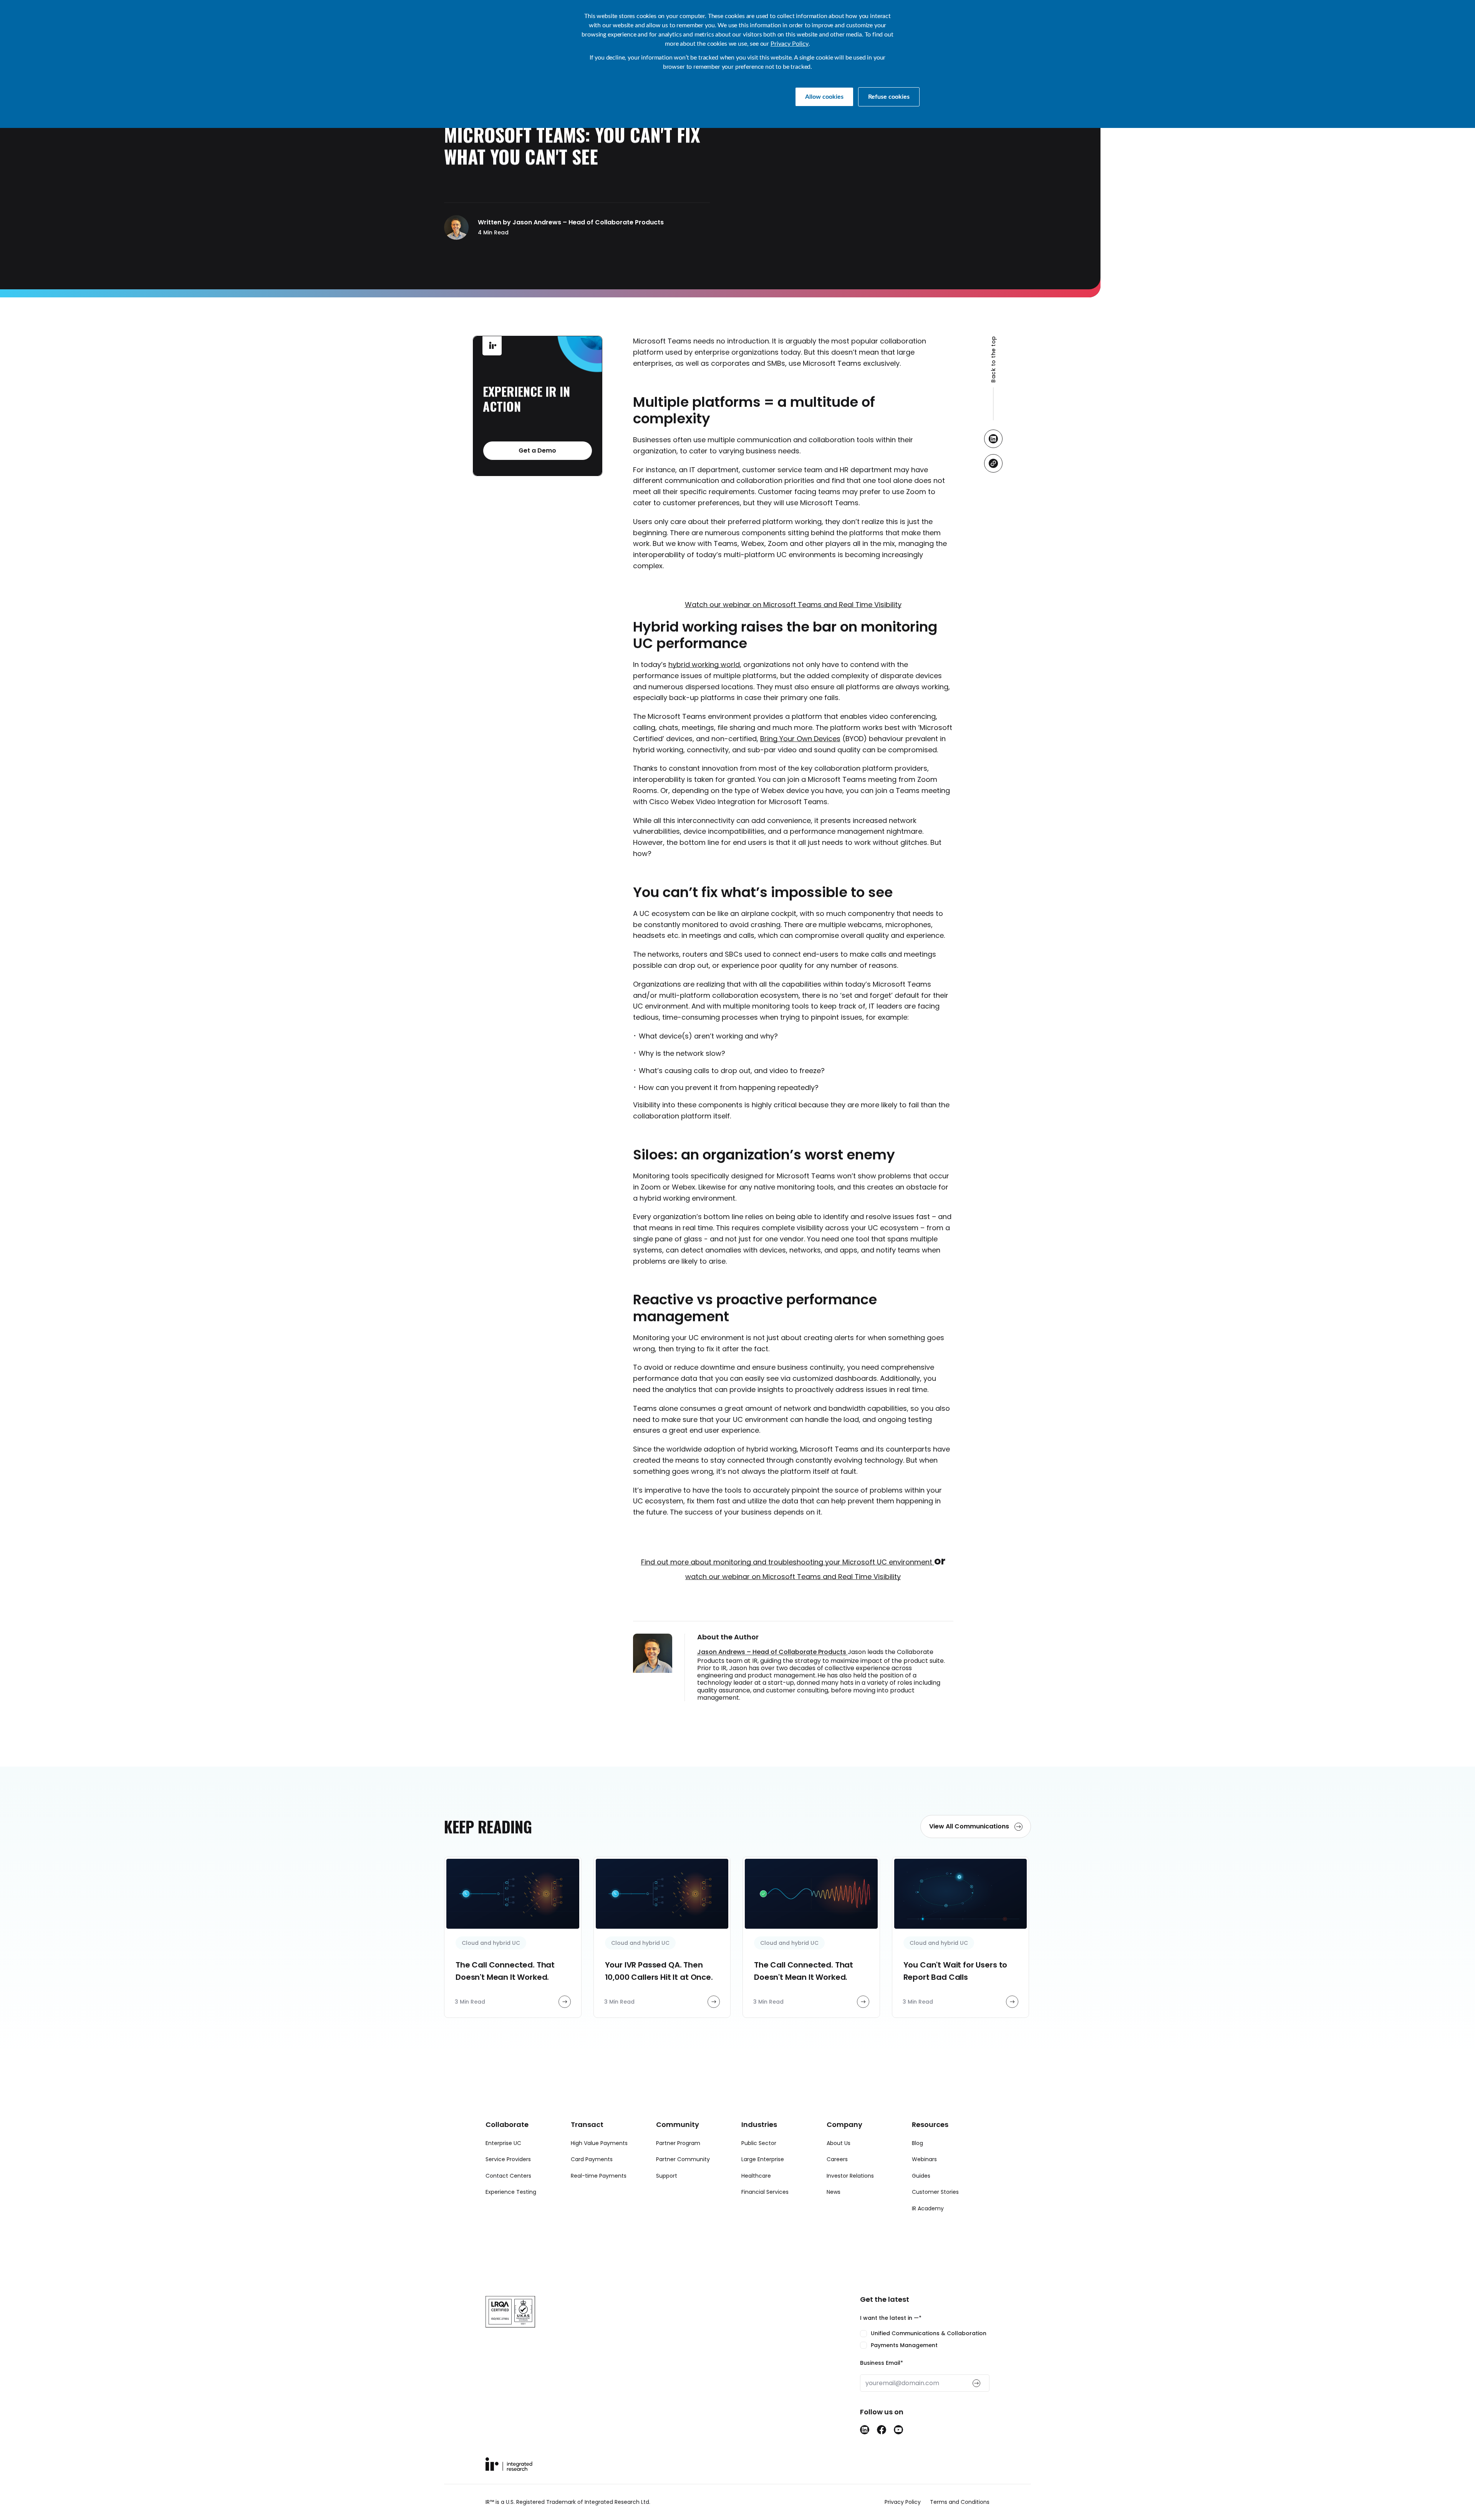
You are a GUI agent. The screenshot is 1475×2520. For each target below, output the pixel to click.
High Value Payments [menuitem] (599, 2143)
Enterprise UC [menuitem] (503, 2143)
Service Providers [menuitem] (508, 2159)
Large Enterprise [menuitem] (763, 2159)
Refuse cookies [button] (889, 97)
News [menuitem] (834, 2192)
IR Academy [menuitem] (928, 2208)
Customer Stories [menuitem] (935, 2192)
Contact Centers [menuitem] (508, 2176)
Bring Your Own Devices (800, 739)
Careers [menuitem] (837, 2159)
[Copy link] (993, 463)
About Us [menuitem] (839, 2143)
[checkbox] (925, 2339)
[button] (993, 378)
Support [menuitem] (667, 2176)
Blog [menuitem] (917, 2143)
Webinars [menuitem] (924, 2159)
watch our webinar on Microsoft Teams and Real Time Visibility (793, 1577)
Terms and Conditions (960, 2502)
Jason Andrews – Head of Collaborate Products (772, 1652)
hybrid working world (704, 664)
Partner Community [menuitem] (683, 2159)
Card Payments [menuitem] (592, 2159)
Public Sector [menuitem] (759, 2143)
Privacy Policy (790, 44)
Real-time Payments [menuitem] (599, 2176)
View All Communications (970, 1826)
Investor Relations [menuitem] (850, 2176)
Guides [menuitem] (921, 2176)
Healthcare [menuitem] (756, 2176)
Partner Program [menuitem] (678, 2143)
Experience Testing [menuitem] (511, 2192)
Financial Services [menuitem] (765, 2192)
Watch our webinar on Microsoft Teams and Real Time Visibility (793, 605)
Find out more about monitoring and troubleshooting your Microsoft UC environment (788, 1562)
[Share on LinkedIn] (993, 439)
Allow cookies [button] (824, 97)
